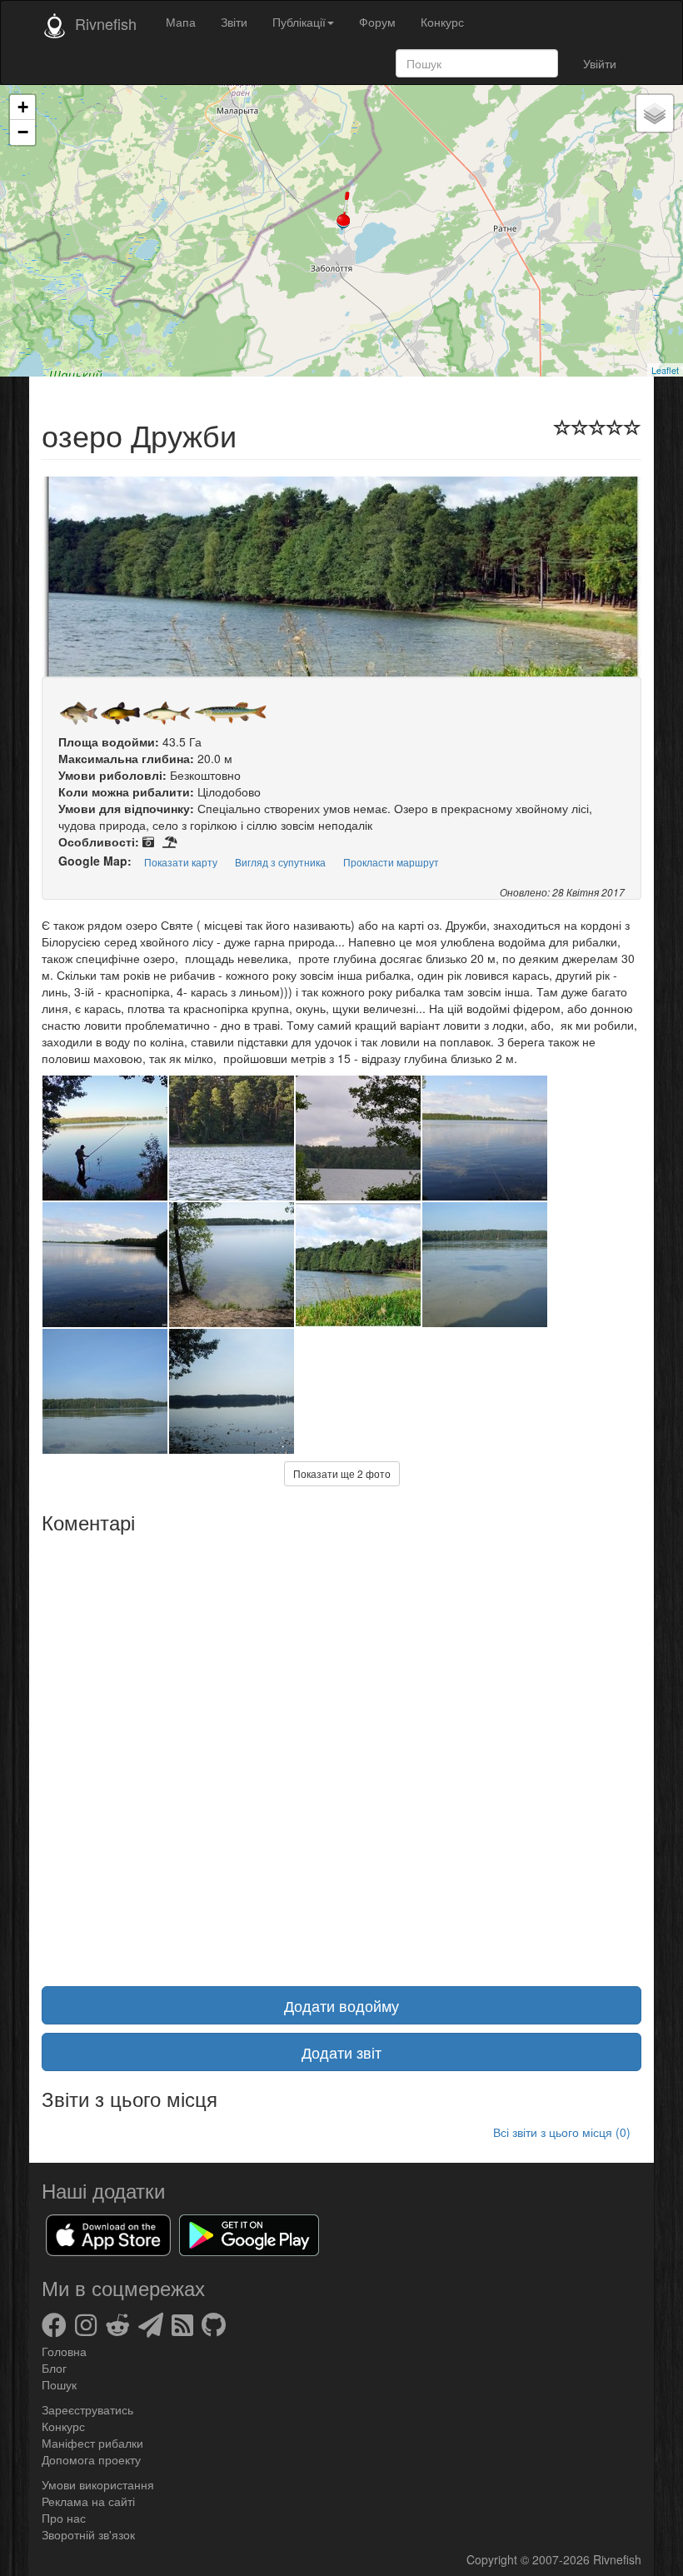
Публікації (299, 22)
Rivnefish (617, 2559)
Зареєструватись (87, 2409)
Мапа (181, 22)
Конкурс (442, 22)
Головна (64, 2351)
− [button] (23, 132)
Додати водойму (341, 2005)
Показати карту (181, 862)
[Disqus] (341, 1750)
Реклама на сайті (88, 2501)
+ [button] (23, 107)
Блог (54, 2368)
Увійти (600, 63)
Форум (377, 22)
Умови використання (98, 2484)
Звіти (234, 22)
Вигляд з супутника (280, 862)
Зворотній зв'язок (88, 2534)
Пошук (59, 2384)
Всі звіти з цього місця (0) (562, 2132)
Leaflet (665, 370)
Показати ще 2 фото (342, 1473)
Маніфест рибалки (92, 2443)
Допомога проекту (91, 2459)
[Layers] (655, 113)
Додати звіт (341, 2052)
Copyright (494, 2559)
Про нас (64, 2518)
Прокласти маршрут (391, 862)
